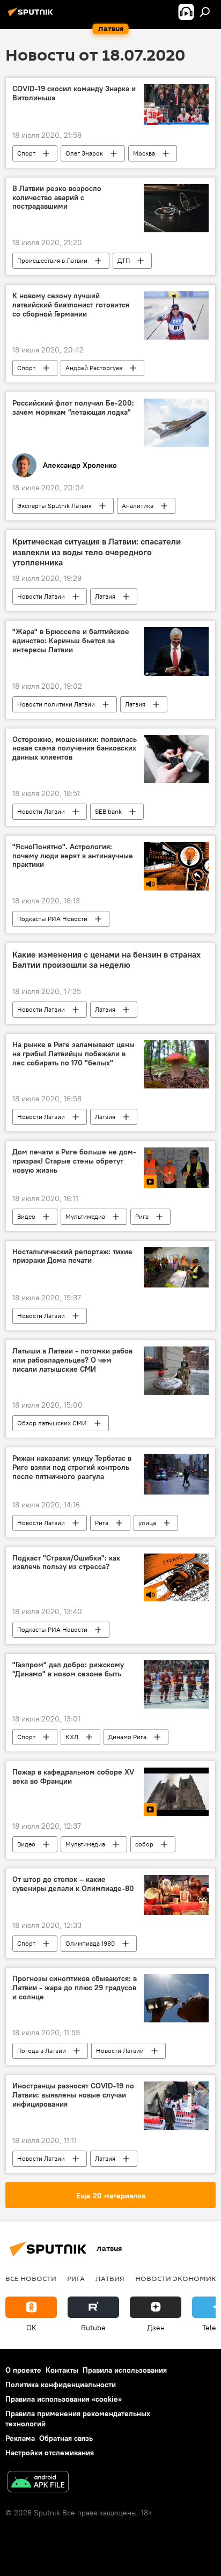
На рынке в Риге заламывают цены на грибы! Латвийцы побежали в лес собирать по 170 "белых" (73, 1054)
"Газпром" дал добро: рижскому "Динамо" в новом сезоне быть (68, 1669)
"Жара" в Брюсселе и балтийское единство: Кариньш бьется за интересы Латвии (71, 641)
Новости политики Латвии (56, 704)
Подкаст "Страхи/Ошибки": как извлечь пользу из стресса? (66, 1563)
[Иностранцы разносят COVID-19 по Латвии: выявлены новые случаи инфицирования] (176, 2106)
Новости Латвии (41, 596)
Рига (142, 1216)
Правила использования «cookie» (64, 2399)
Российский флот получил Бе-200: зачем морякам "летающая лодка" (73, 408)
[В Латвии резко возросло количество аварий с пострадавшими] (176, 208)
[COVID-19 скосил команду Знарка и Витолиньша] (176, 104)
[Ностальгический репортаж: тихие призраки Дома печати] (176, 1267)
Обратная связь (66, 2438)
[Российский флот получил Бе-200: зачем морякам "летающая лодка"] (176, 423)
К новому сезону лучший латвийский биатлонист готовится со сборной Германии (71, 305)
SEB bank (108, 811)
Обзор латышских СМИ (52, 1423)
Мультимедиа (85, 1216)
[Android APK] (38, 2483)
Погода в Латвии (42, 2051)
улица (147, 1523)
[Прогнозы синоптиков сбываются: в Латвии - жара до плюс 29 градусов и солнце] (176, 1998)
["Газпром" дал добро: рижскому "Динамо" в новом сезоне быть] (176, 1684)
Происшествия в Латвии (52, 260)
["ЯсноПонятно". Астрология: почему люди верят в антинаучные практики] (176, 866)
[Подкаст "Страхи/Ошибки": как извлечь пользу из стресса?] (176, 1578)
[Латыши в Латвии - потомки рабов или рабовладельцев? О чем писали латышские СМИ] (176, 1371)
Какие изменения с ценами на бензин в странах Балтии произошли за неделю (106, 960)
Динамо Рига (127, 1737)
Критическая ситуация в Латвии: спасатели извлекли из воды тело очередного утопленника (97, 552)
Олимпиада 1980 (90, 1943)
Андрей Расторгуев (94, 368)
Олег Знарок (84, 153)
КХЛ (72, 1737)
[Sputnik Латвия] (32, 16)
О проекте (23, 2370)
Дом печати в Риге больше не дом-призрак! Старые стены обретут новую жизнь (74, 1161)
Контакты (62, 2370)
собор (144, 1844)
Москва (144, 153)
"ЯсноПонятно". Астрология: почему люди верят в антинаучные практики (73, 856)
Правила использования (125, 2370)
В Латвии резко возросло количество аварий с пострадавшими (57, 198)
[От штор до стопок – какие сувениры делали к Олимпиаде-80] (176, 1895)
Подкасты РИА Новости (52, 919)
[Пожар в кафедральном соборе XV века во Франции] (176, 1792)
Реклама (20, 2438)
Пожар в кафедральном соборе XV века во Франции (73, 1777)
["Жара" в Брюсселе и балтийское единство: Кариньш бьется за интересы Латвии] (176, 651)
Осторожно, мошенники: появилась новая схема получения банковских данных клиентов (75, 749)
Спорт (26, 153)
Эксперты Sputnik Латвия (54, 506)
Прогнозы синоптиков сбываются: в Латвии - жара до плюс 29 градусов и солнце (75, 1988)
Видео (26, 1216)
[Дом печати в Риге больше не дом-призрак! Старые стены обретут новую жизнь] (176, 1168)
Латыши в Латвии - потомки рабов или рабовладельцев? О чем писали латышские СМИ (72, 1360)
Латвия (105, 596)
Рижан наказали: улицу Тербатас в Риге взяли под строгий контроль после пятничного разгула (72, 1467)
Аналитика (138, 506)
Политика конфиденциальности (61, 2384)
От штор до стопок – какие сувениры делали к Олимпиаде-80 (73, 1884)
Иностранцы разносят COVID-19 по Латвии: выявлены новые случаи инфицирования (73, 2095)
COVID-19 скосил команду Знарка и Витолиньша (74, 93)
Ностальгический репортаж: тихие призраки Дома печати (72, 1256)
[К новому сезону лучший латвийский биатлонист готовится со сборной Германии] (176, 315)
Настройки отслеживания (50, 2453)
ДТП (124, 260)
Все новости (31, 2278)
